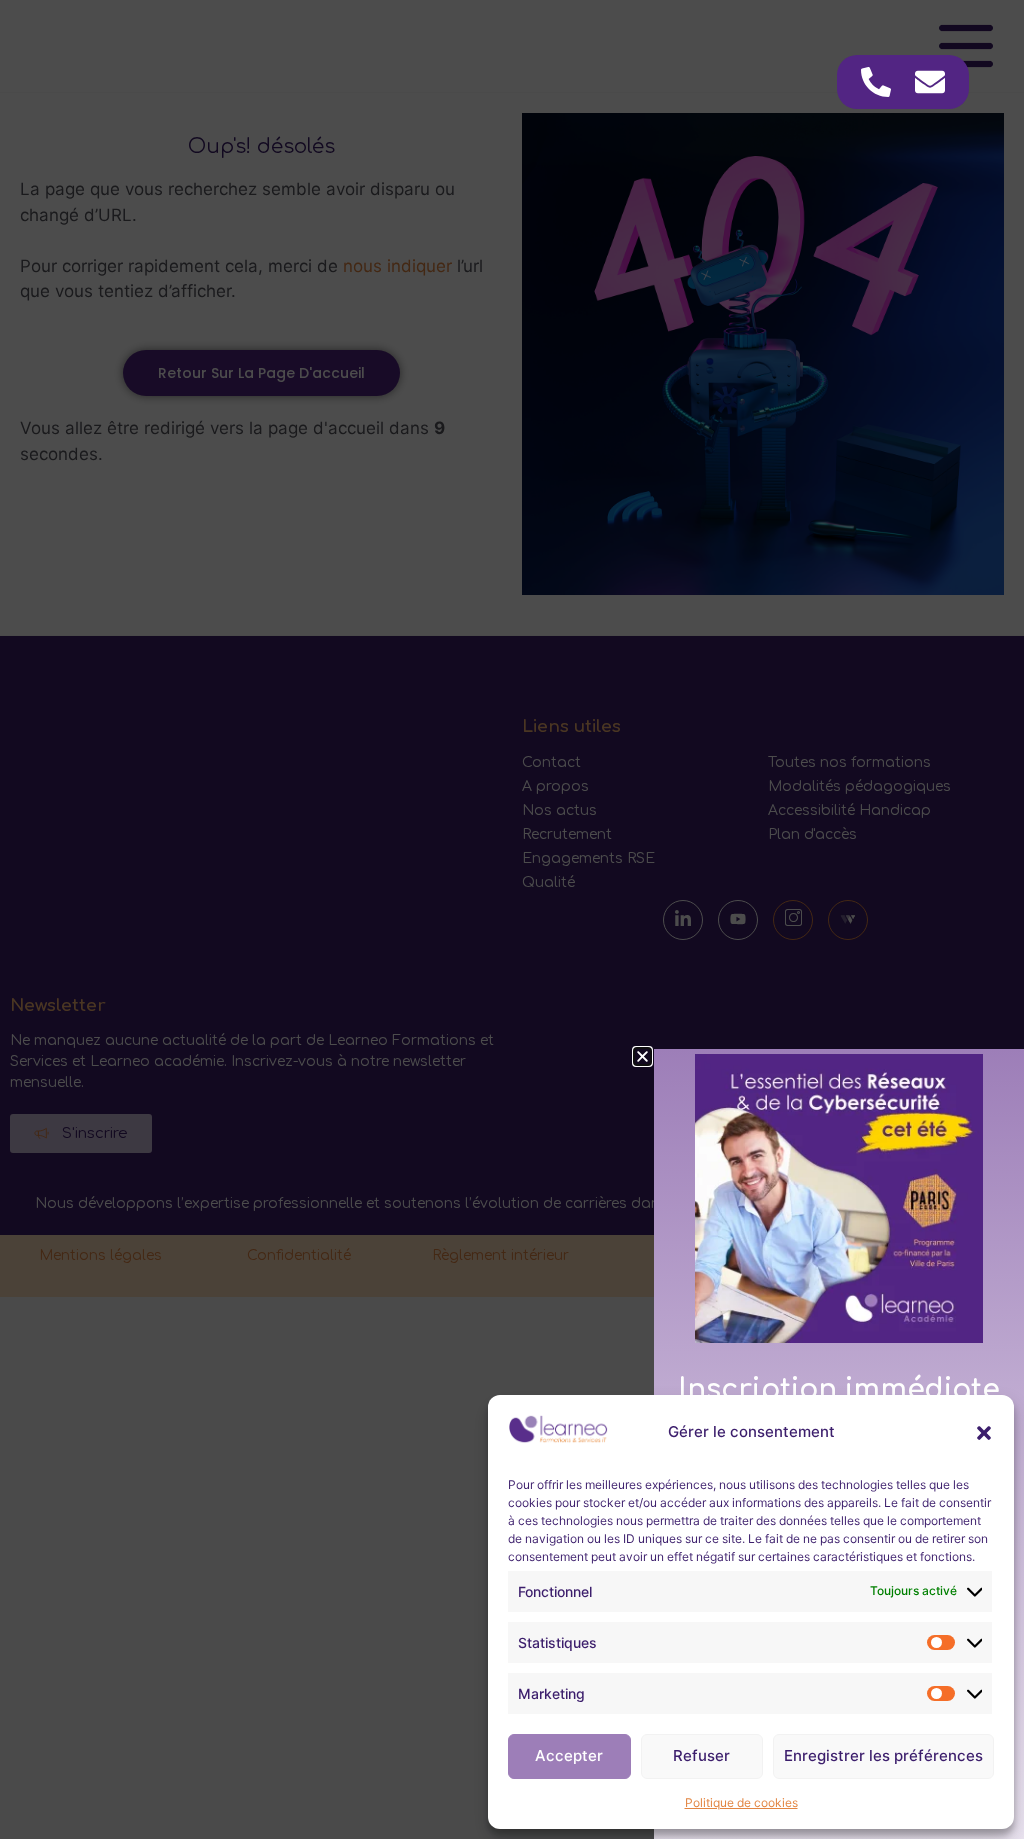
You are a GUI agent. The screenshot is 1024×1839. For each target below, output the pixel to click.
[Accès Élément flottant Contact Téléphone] (876, 82)
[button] (984, 1433)
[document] (512, 919)
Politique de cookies (741, 1802)
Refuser (701, 1755)
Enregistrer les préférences (883, 1755)
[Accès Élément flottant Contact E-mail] (930, 82)
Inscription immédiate (839, 1390)
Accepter (569, 1755)
